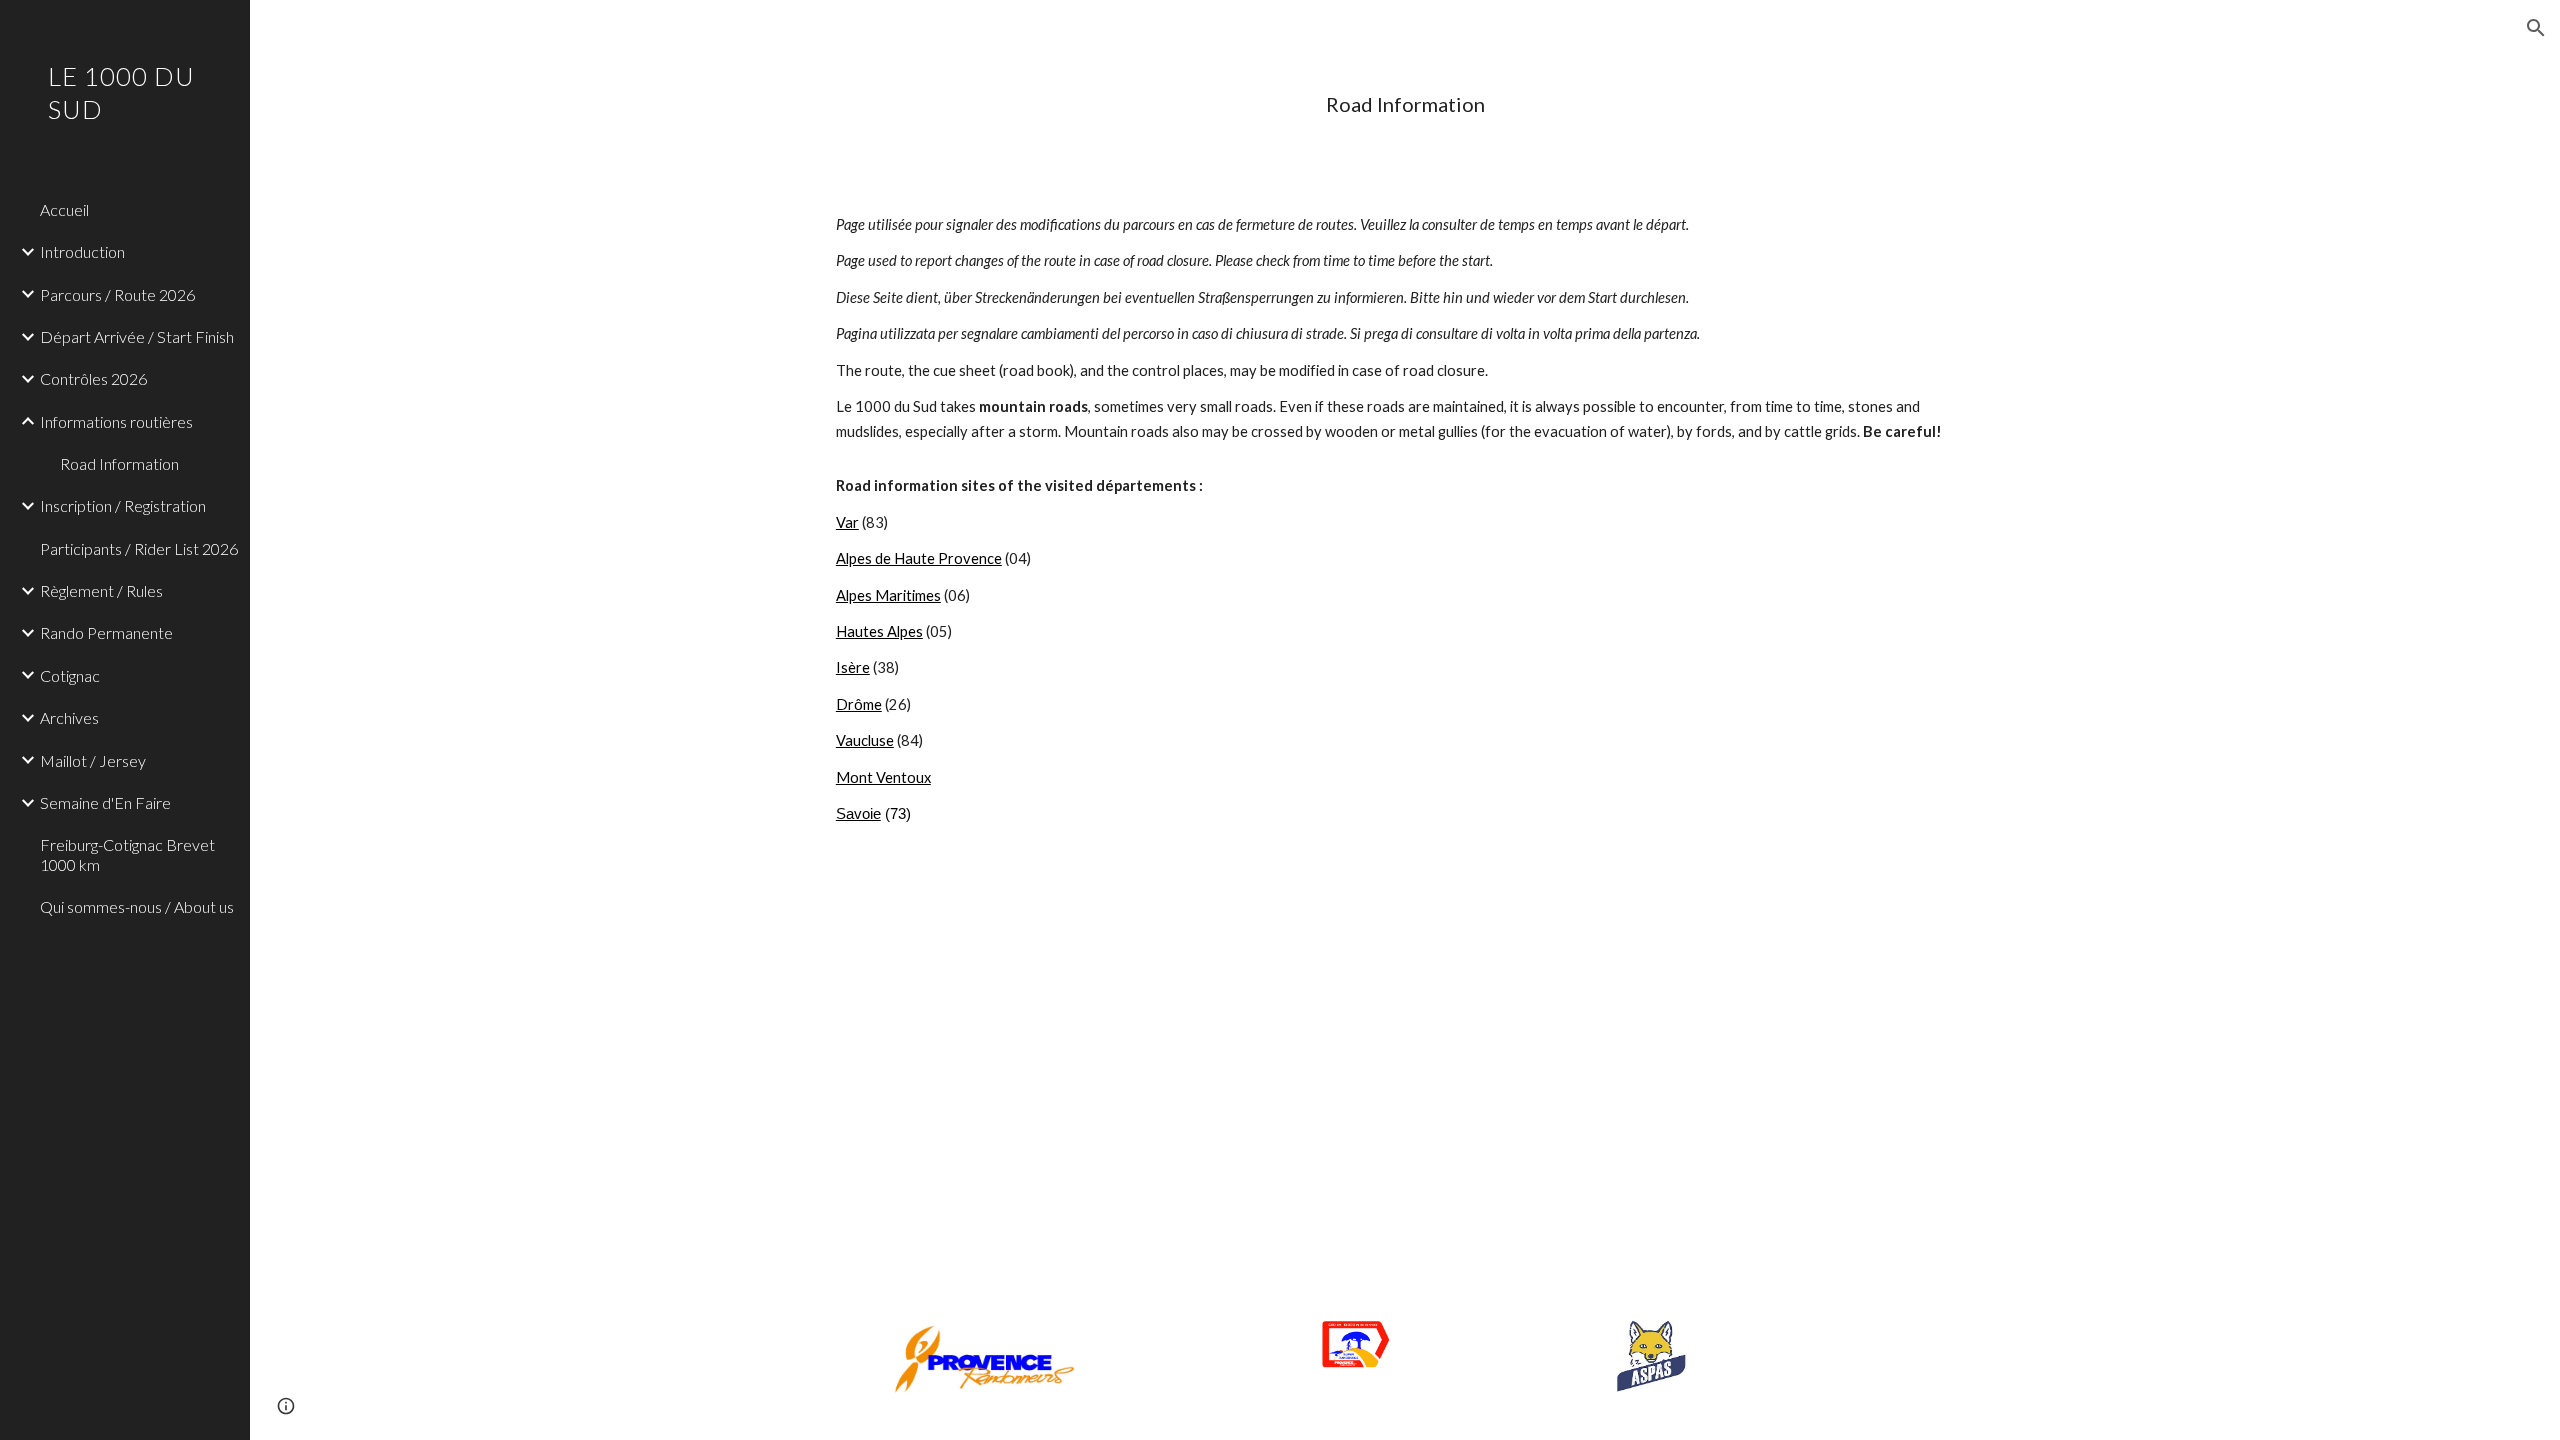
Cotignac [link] (70, 675)
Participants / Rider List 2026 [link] (139, 548)
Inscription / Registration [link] (123, 505)
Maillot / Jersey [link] (93, 760)
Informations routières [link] (116, 421)
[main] (1405, 104)
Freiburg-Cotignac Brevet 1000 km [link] (127, 854)
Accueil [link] (64, 209)
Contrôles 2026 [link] (93, 378)
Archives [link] (69, 717)
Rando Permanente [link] (106, 632)
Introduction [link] (82, 251)
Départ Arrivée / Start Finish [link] (137, 336)
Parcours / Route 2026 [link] (117, 294)
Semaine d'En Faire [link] (105, 802)
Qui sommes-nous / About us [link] (137, 906)
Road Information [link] (119, 463)
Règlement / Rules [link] (101, 590)
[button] (2536, 28)
